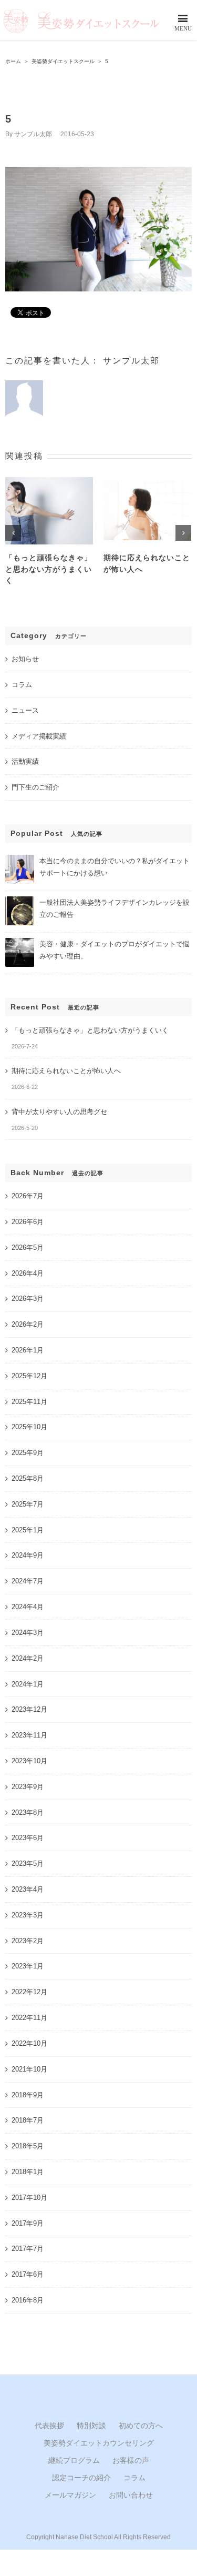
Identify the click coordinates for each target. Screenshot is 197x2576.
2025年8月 (28, 1478)
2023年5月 (28, 1863)
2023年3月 (28, 1915)
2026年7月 (28, 1196)
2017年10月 (29, 2198)
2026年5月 (28, 1247)
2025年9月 (28, 1453)
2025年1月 (28, 1530)
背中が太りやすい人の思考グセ (59, 1112)
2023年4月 (28, 1889)
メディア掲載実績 (39, 736)
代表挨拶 (49, 2426)
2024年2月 (28, 1658)
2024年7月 (28, 1581)
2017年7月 (28, 2249)
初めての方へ (141, 2426)
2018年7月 (28, 2120)
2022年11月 (29, 2018)
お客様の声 (131, 2460)
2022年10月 (29, 2043)
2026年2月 (28, 1324)
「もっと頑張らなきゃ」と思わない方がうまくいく (49, 569)
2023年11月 (29, 1735)
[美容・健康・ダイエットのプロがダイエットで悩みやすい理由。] (20, 942)
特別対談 (91, 2426)
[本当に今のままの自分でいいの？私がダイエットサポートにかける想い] (20, 859)
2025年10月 (29, 1427)
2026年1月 (28, 1350)
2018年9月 (28, 2095)
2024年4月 (28, 1607)
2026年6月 (28, 1222)
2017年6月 (28, 2274)
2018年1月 (28, 2172)
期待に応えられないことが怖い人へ (66, 1071)
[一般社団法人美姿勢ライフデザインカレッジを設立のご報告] (20, 901)
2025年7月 (28, 1504)
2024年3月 (28, 1633)
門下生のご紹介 (35, 787)
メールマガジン (70, 2495)
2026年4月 (28, 1273)
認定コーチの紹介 (81, 2478)
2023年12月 (29, 1709)
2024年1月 (28, 1684)
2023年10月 (29, 1761)
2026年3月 (28, 1299)
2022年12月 (29, 1992)
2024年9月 (28, 1555)
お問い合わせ (131, 2495)
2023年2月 (28, 1941)
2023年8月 (28, 1812)
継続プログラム (74, 2460)
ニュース (25, 710)
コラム (22, 685)
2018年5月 (28, 2146)
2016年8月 (28, 2300)
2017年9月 (28, 2223)
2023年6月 (28, 1838)
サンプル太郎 (33, 134)
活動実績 (25, 761)
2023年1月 (28, 1966)
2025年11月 (29, 1402)
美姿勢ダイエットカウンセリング (99, 2443)
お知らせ (25, 659)
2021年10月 (29, 2069)
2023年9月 (28, 1787)
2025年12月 (29, 1376)
